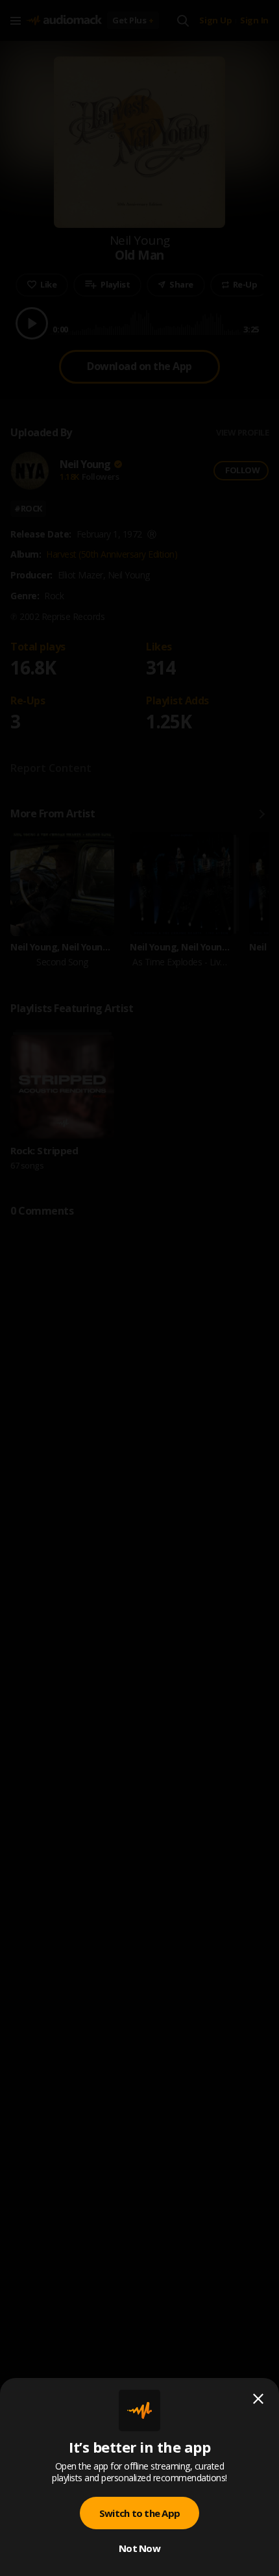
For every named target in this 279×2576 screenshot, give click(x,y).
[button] (139, 1288)
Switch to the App (139, 2513)
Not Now (139, 2548)
